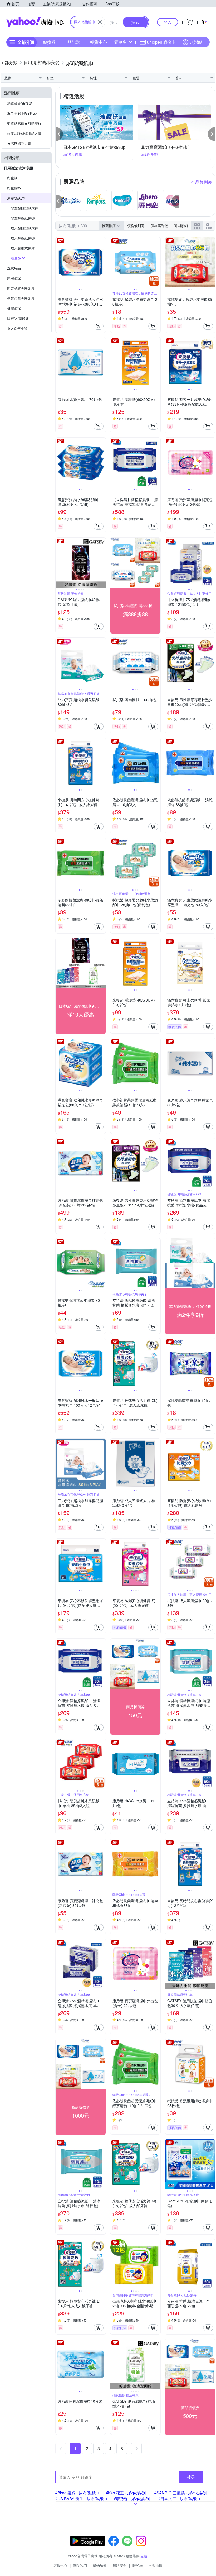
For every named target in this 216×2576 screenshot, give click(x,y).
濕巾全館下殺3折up (22, 113)
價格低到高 (136, 226)
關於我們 (80, 2565)
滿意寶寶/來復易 (20, 103)
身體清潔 (14, 308)
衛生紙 (12, 178)
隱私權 (138, 2565)
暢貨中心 (99, 42)
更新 (144, 2556)
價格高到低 (159, 226)
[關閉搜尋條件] (100, 22)
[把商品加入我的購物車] (99, 326)
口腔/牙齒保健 (18, 318)
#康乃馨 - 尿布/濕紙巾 (133, 2498)
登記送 (74, 42)
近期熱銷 (181, 226)
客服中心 (60, 2565)
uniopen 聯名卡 (161, 42)
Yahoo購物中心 (35, 22)
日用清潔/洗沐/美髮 (19, 168)
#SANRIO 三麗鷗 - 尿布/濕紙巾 (182, 2493)
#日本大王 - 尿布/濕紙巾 (179, 2498)
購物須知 (100, 2565)
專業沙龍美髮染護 (21, 298)
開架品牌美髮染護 (21, 288)
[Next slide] (102, 262)
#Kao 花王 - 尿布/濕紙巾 (127, 2493)
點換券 (49, 42)
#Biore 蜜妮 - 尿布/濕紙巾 (77, 2493)
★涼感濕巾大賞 (19, 143)
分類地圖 (156, 2565)
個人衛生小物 (17, 328)
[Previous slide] (59, 262)
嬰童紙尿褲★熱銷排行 (24, 123)
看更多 (120, 42)
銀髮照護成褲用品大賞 (24, 133)
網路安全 (120, 2565)
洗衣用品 (14, 268)
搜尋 (191, 2477)
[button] (59, 134)
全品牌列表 (202, 182)
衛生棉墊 (14, 188)
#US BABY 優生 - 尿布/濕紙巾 (81, 2498)
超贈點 (196, 42)
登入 (168, 22)
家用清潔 (14, 278)
